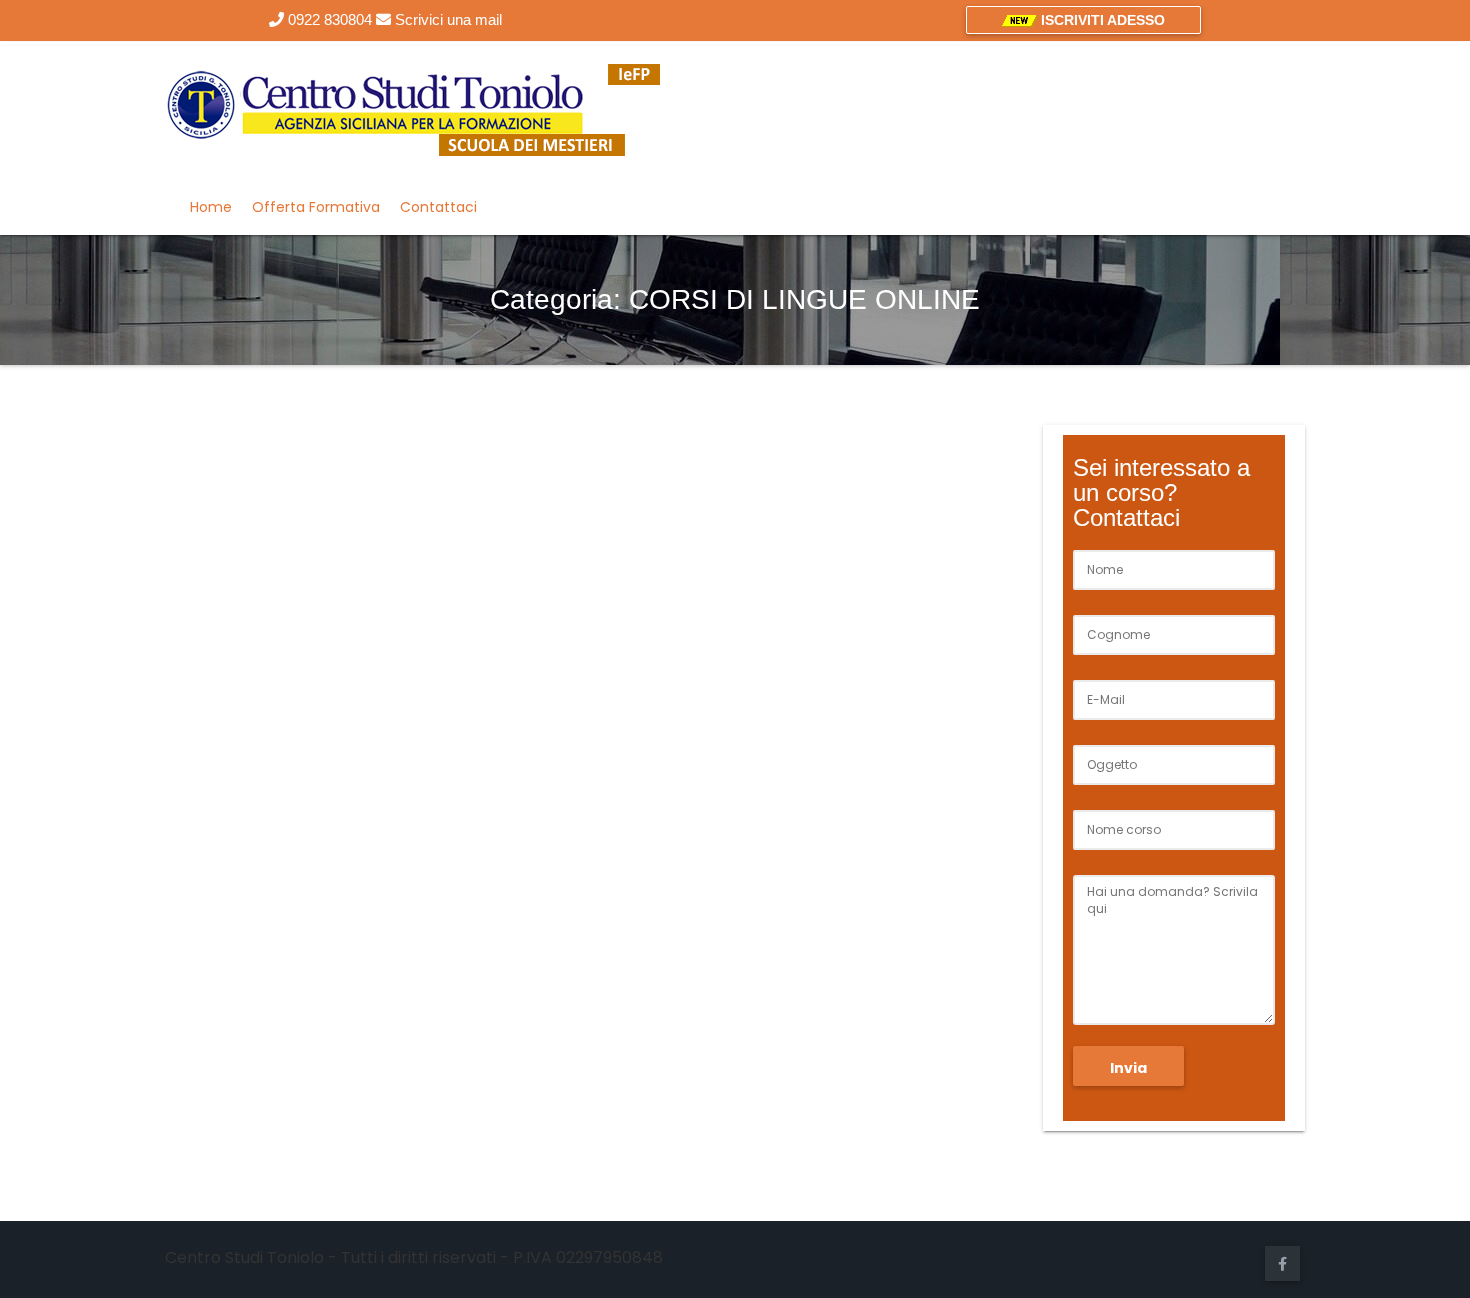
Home (211, 207)
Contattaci (438, 207)
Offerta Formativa (316, 207)
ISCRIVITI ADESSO (1101, 20)
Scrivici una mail (446, 19)
